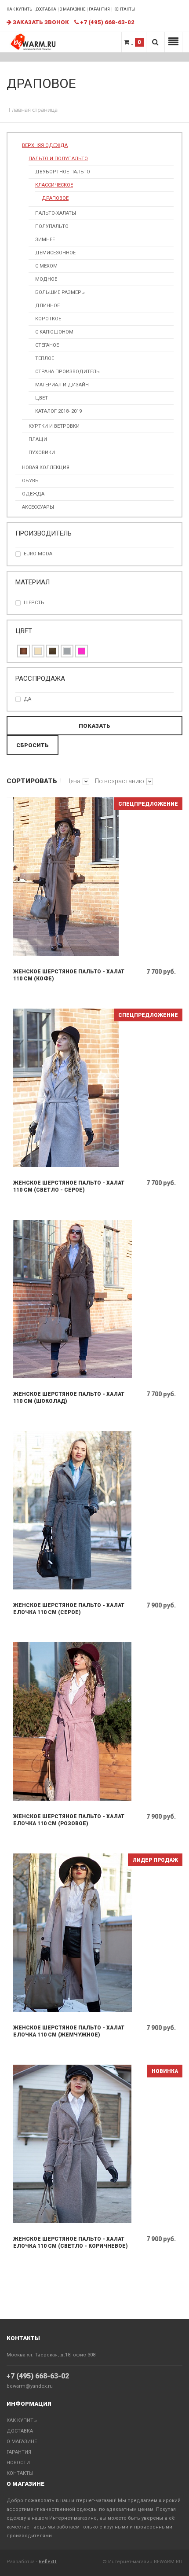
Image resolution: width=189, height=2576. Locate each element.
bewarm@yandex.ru (30, 2386)
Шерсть (34, 603)
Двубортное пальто (63, 172)
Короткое (48, 319)
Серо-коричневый (53, 651)
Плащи (38, 439)
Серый (67, 651)
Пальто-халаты (56, 213)
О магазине (73, 9)
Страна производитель (67, 372)
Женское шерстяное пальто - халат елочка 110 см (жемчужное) (69, 2031)
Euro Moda (38, 554)
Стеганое (47, 345)
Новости (18, 2463)
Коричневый (24, 651)
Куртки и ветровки (54, 426)
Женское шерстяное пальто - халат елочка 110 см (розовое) (69, 1820)
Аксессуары (38, 507)
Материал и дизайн (62, 385)
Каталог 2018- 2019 (58, 411)
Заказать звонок (40, 22)
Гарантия (99, 9)
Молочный (38, 651)
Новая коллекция (46, 468)
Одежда (33, 494)
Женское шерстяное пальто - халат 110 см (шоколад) (69, 1398)
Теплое (45, 358)
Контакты (124, 9)
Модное (46, 279)
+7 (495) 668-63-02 (38, 2376)
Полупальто (52, 226)
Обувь (30, 481)
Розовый (82, 651)
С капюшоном (54, 332)
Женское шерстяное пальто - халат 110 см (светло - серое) (69, 1186)
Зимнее (45, 240)
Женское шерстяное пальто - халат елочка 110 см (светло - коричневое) (71, 2242)
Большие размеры (60, 292)
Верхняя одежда (45, 145)
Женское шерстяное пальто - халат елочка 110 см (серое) (69, 1609)
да (27, 699)
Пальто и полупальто (58, 159)
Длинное (47, 306)
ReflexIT (48, 2562)
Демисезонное (55, 253)
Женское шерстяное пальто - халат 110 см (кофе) (69, 975)
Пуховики (42, 453)
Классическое (54, 185)
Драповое (55, 198)
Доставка (46, 9)
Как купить (19, 9)
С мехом (46, 266)
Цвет (42, 398)
